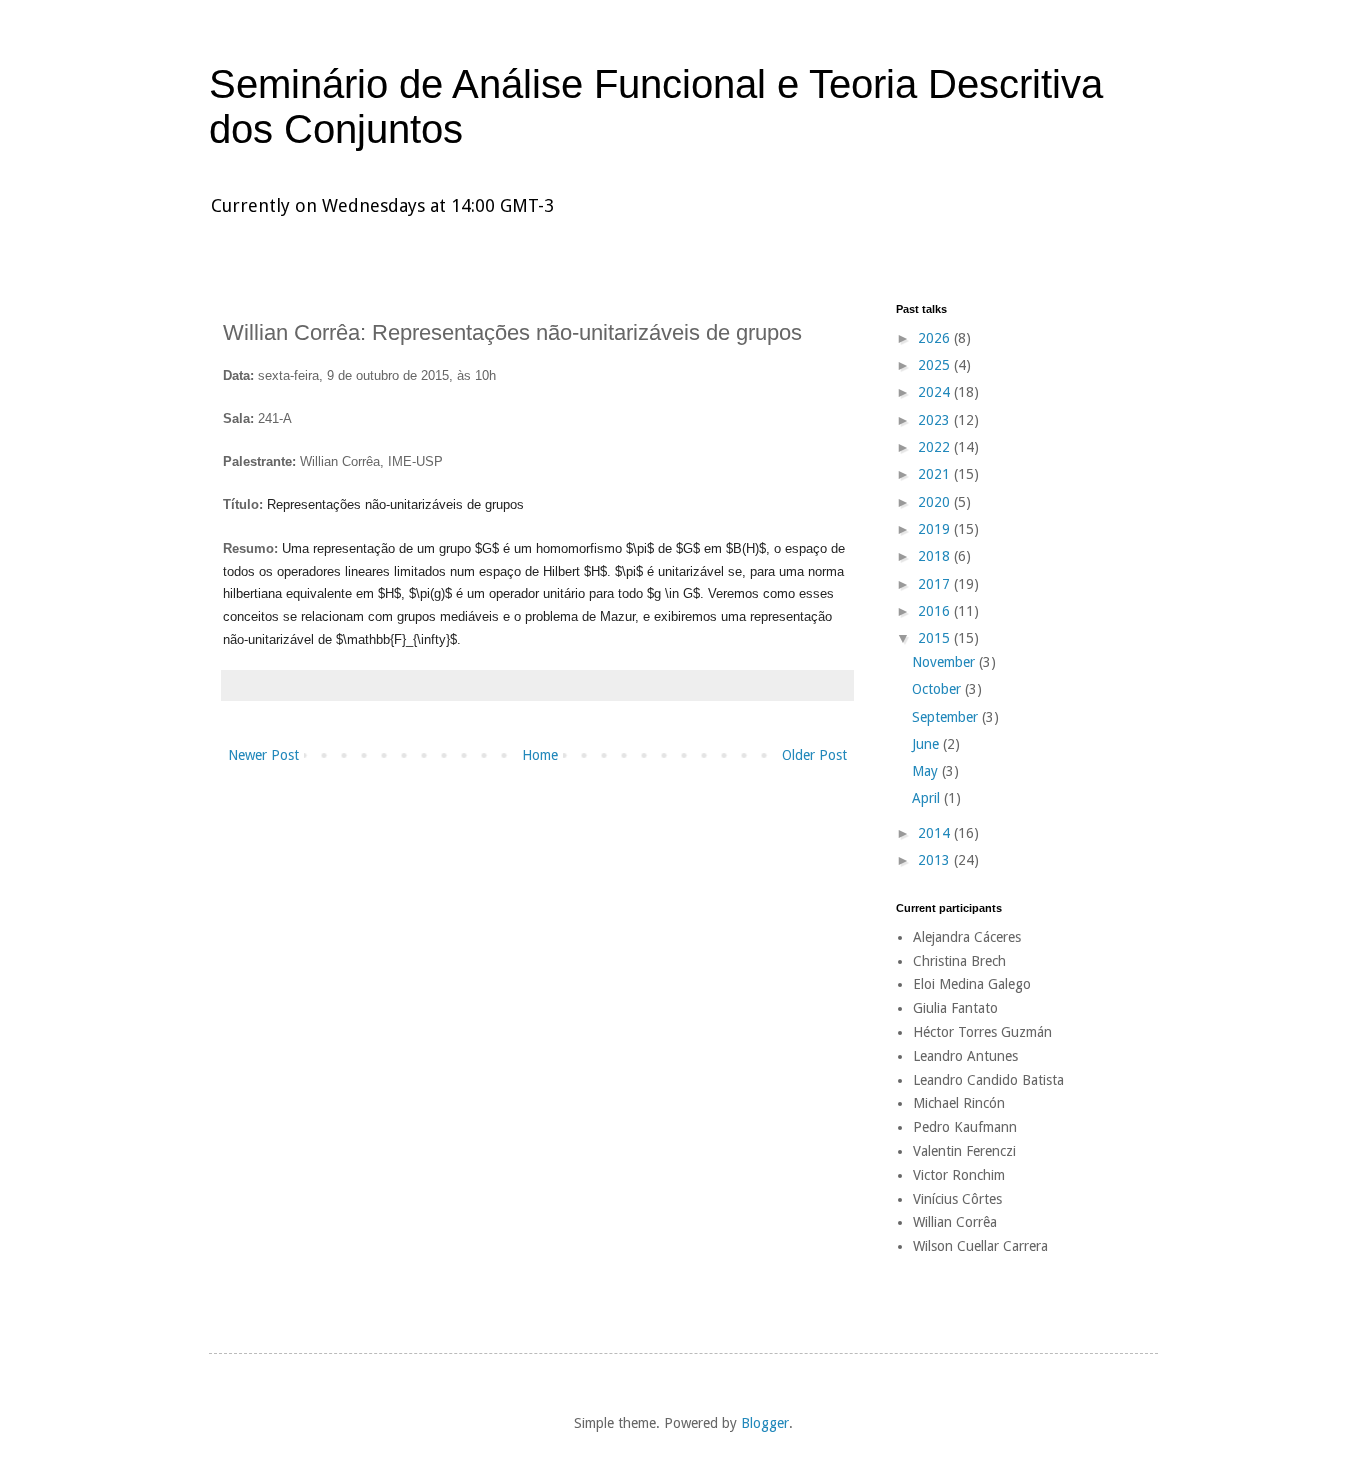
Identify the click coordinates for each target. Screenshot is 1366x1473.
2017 (936, 584)
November (945, 662)
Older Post (814, 755)
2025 (936, 365)
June (927, 744)
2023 (936, 420)
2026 (936, 338)
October (938, 689)
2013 (936, 860)
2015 (936, 638)
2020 (936, 502)
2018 (936, 556)
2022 (936, 447)
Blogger (765, 1423)
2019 (936, 529)
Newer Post (263, 755)
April (928, 798)
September (947, 717)
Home (540, 755)
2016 (936, 611)
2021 (936, 474)
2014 (936, 833)
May (927, 771)
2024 (936, 392)
